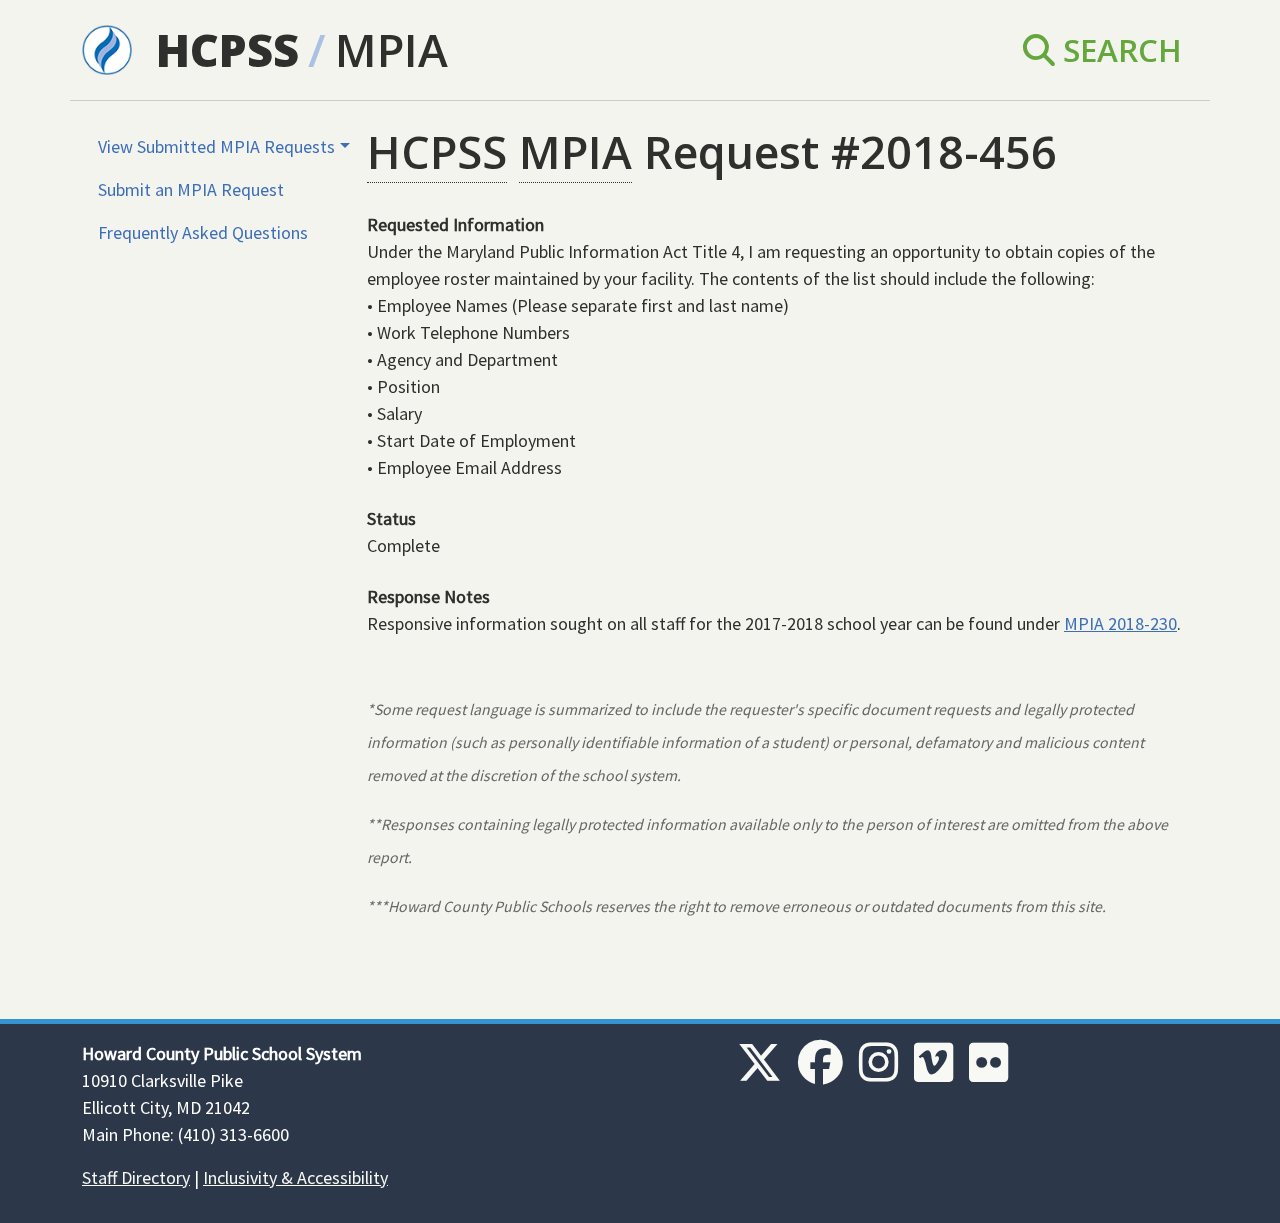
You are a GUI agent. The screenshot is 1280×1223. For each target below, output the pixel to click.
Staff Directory (136, 1177)
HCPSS (227, 49)
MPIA (391, 49)
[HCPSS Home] (107, 48)
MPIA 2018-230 (1120, 623)
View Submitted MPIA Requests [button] (216, 146)
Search (1118, 49)
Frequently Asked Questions (203, 232)
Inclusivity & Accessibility (295, 1177)
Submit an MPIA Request (191, 189)
